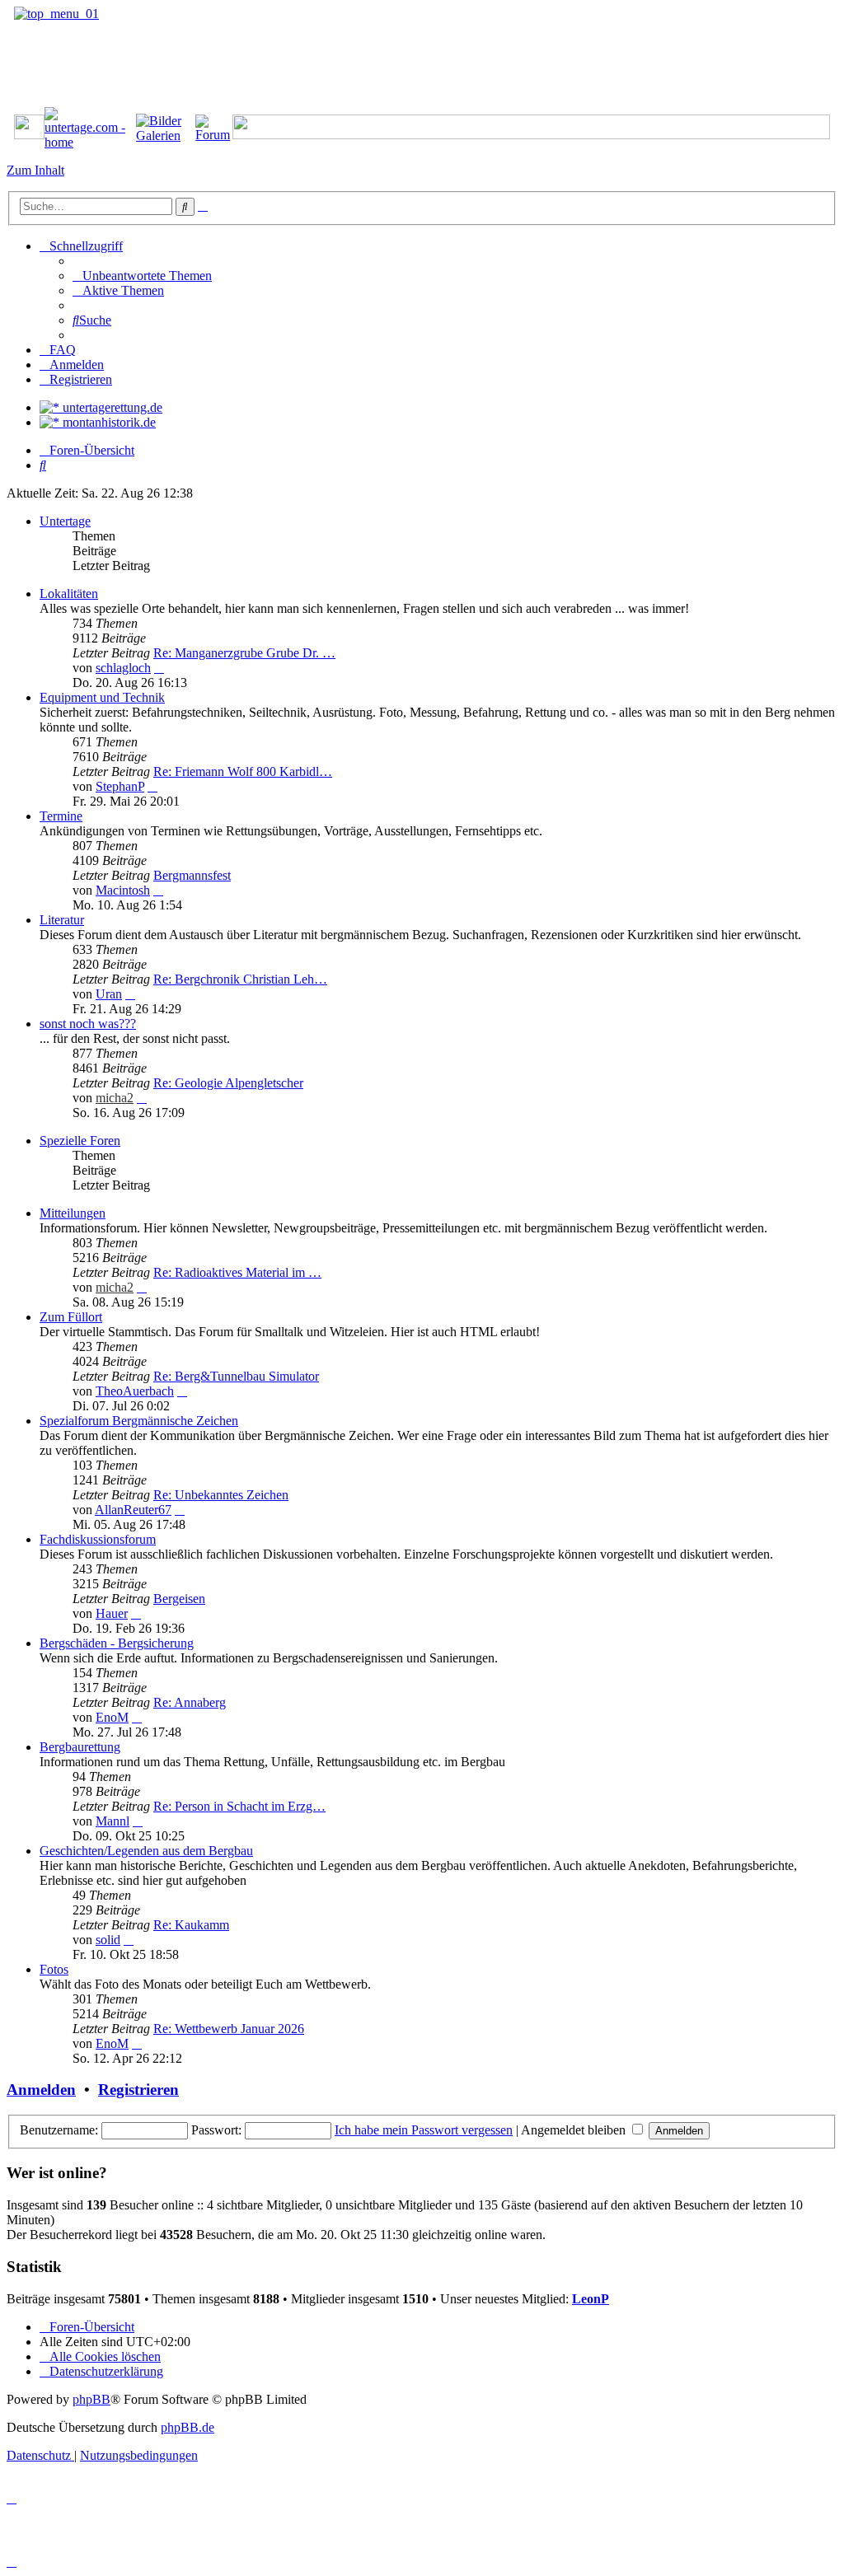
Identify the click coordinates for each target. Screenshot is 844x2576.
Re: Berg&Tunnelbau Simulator (236, 1376)
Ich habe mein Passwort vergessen (424, 2130)
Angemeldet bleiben (575, 2130)
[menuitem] (142, 276)
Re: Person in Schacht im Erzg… (239, 1806)
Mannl (113, 1821)
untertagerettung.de (111, 407)
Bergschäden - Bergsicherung (117, 1643)
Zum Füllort (71, 1317)
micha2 (115, 1098)
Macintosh (123, 890)
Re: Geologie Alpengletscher (228, 1083)
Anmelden (41, 2090)
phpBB (91, 2399)
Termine (61, 816)
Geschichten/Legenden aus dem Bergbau (146, 1851)
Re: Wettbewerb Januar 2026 (229, 2029)
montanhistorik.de (108, 422)
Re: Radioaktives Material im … (237, 1272)
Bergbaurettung (80, 1747)
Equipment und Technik (102, 697)
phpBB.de (188, 2427)
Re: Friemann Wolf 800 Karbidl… (243, 771)
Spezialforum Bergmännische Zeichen (139, 1421)
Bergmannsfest (192, 875)
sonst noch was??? (88, 1024)
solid (108, 1940)
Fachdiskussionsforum (98, 1539)
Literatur (62, 920)
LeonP (591, 2299)
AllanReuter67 (133, 1510)
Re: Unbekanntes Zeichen (221, 1495)
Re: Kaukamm (191, 1925)
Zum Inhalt (35, 170)
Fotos (54, 1969)
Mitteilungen (73, 1213)
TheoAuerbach (135, 1391)
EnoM (112, 1717)
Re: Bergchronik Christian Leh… (240, 979)
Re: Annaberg (190, 1702)
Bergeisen (179, 1599)
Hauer (112, 1613)
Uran (109, 994)
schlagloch (123, 668)
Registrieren (138, 2090)
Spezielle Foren (80, 1141)
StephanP (120, 786)
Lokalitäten (69, 594)
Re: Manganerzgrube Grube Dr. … (244, 653)
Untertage (65, 521)
